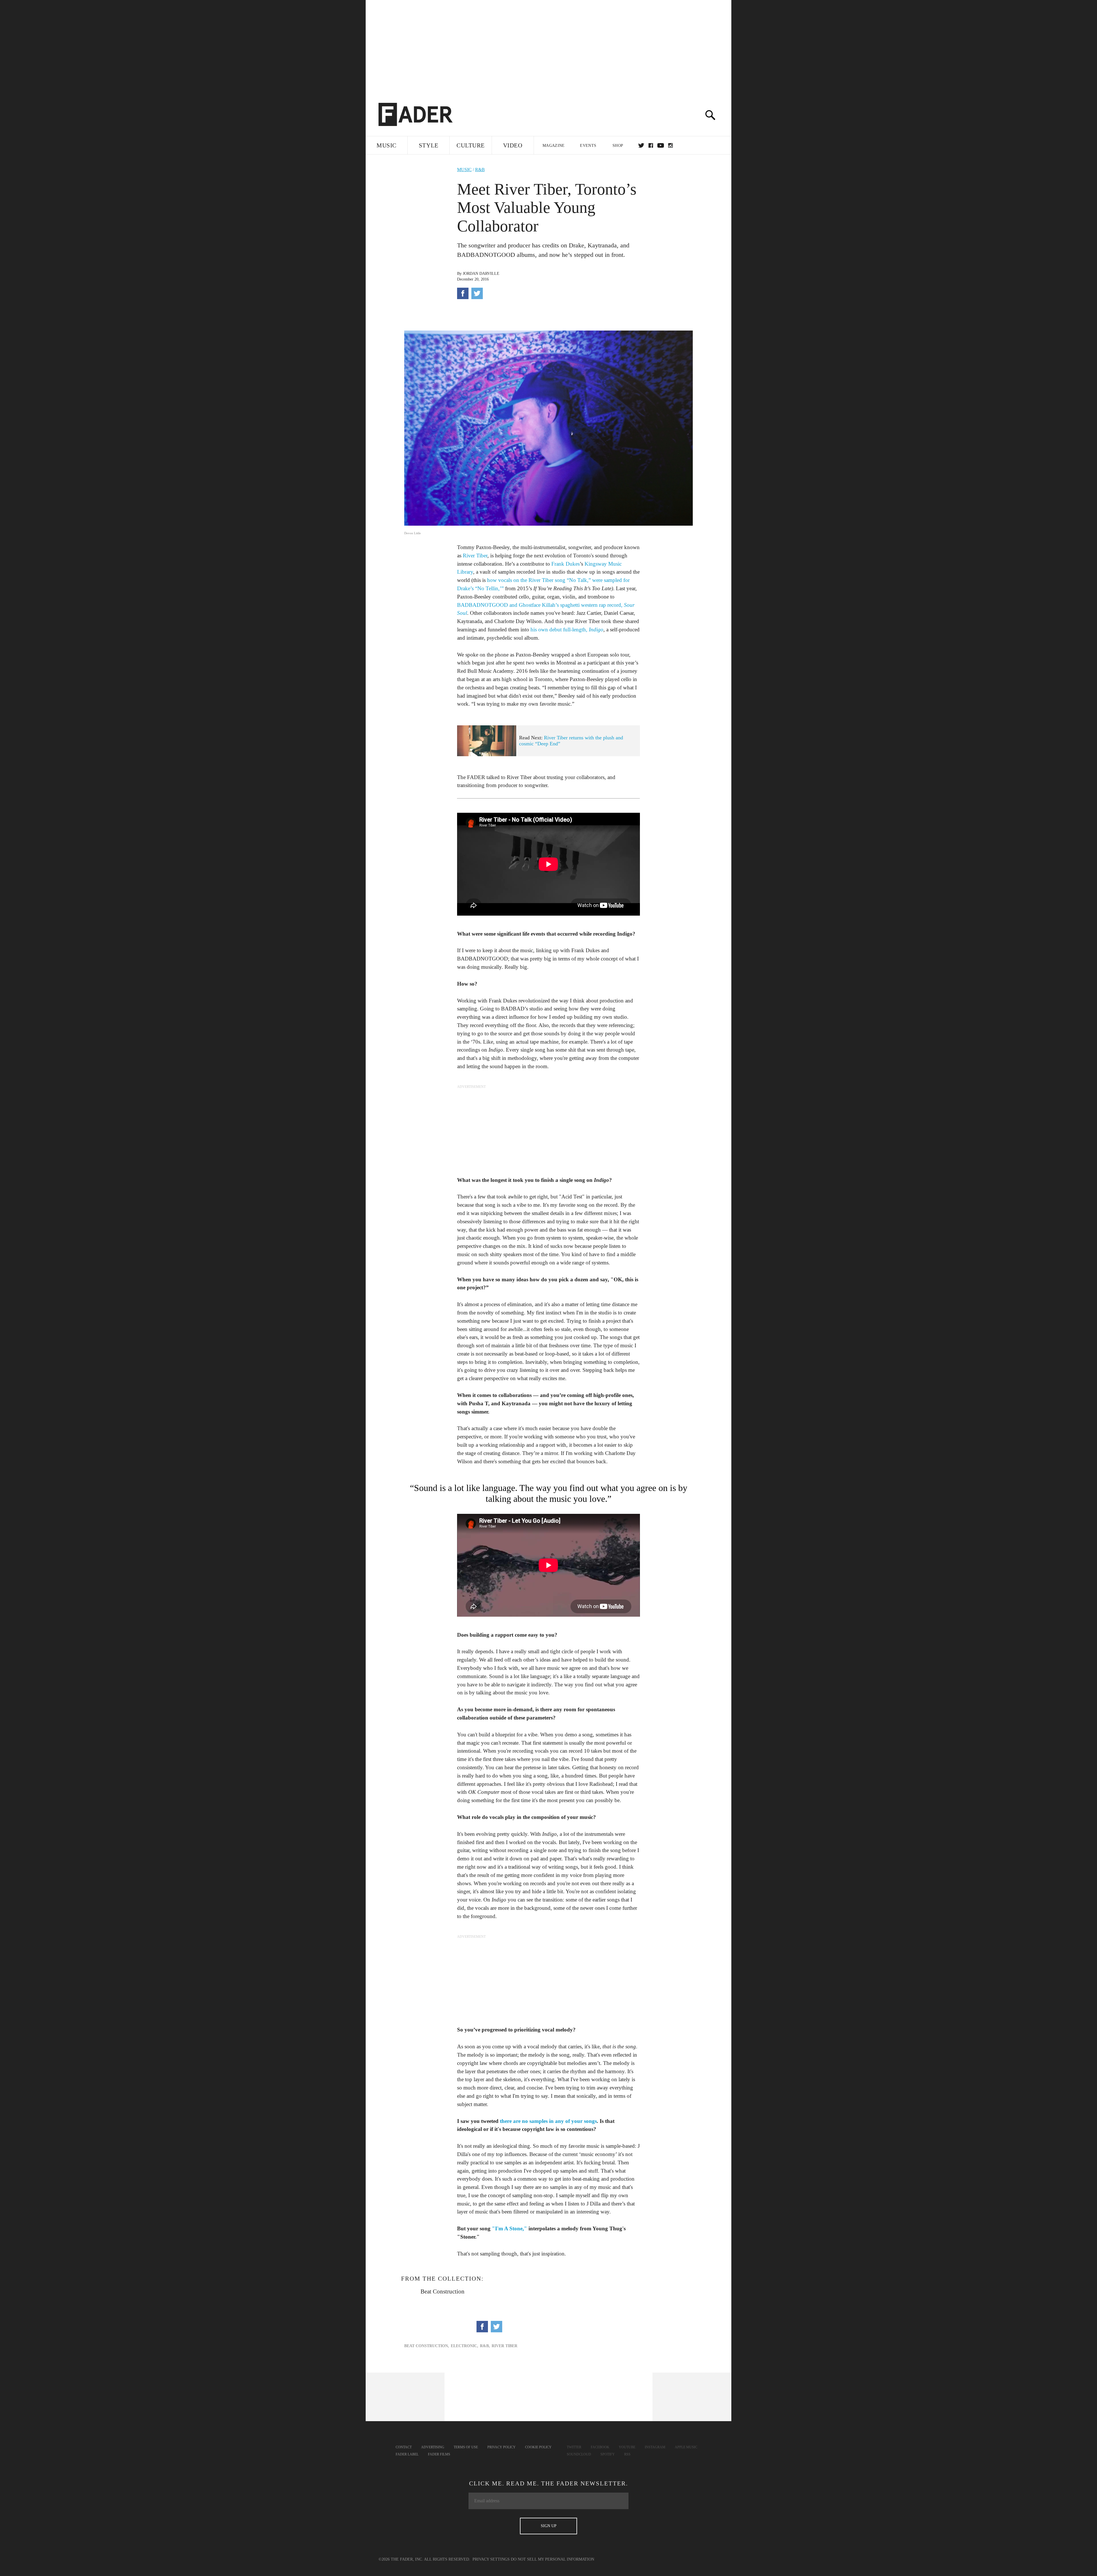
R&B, (485, 2346)
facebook (651, 145)
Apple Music (686, 2447)
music (464, 170)
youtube (661, 145)
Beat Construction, (427, 2346)
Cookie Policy (538, 2447)
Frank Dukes (565, 564)
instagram (670, 145)
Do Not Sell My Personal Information (552, 2559)
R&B (480, 170)
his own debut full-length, (567, 630)
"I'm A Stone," (510, 2228)
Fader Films (439, 2454)
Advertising (433, 2447)
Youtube (627, 2447)
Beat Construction (443, 2291)
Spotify (608, 2454)
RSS (627, 2454)
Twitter (641, 145)
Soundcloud (579, 2454)
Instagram (655, 2447)
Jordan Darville (481, 274)
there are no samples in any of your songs (548, 2121)
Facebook (600, 2447)
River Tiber (475, 556)
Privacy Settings (491, 2559)
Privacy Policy (502, 2447)
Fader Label (407, 2454)
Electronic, (465, 2346)
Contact (404, 2447)
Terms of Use (466, 2447)
